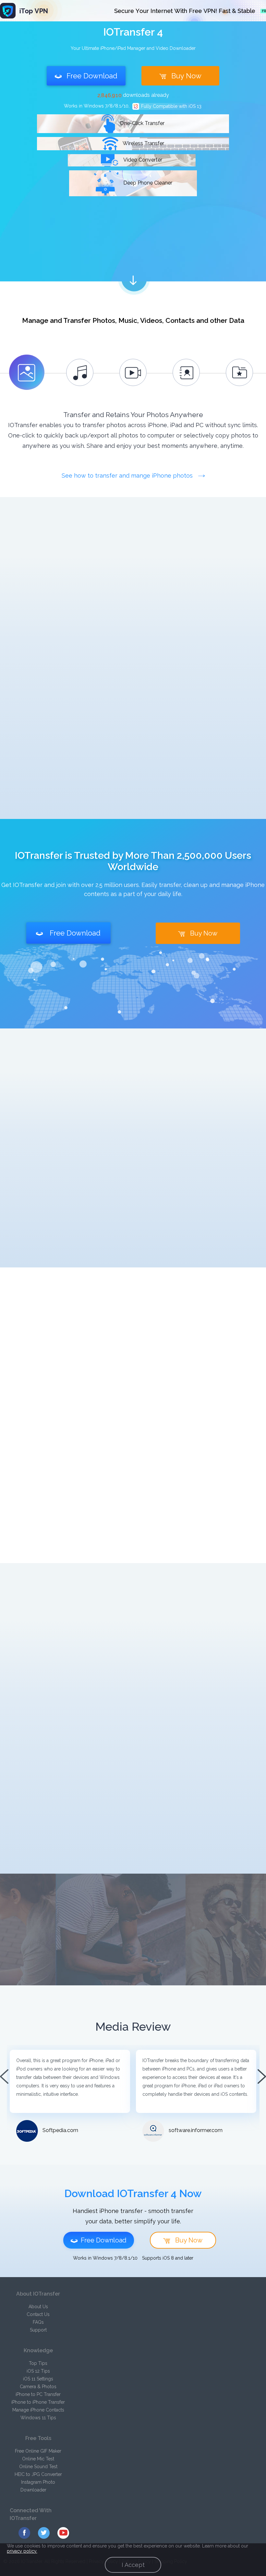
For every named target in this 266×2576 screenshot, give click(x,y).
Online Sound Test (38, 2467)
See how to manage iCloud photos (160, 1659)
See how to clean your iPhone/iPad (160, 1364)
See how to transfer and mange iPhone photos (128, 476)
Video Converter (142, 160)
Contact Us (38, 2314)
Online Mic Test (38, 2459)
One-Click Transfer (141, 123)
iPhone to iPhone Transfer (38, 2402)
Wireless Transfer (143, 143)
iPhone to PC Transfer (38, 2394)
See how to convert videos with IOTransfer (160, 1114)
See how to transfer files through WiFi (160, 606)
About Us (38, 2307)
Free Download (92, 76)
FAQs (38, 2322)
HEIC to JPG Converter (38, 2474)
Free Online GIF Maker (38, 2451)
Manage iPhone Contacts (38, 2410)
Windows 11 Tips (38, 2418)
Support (38, 2330)
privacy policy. (22, 2551)
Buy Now (186, 76)
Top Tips (38, 2363)
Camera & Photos (38, 2387)
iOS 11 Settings (38, 2379)
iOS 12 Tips (38, 2371)
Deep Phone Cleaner (147, 183)
